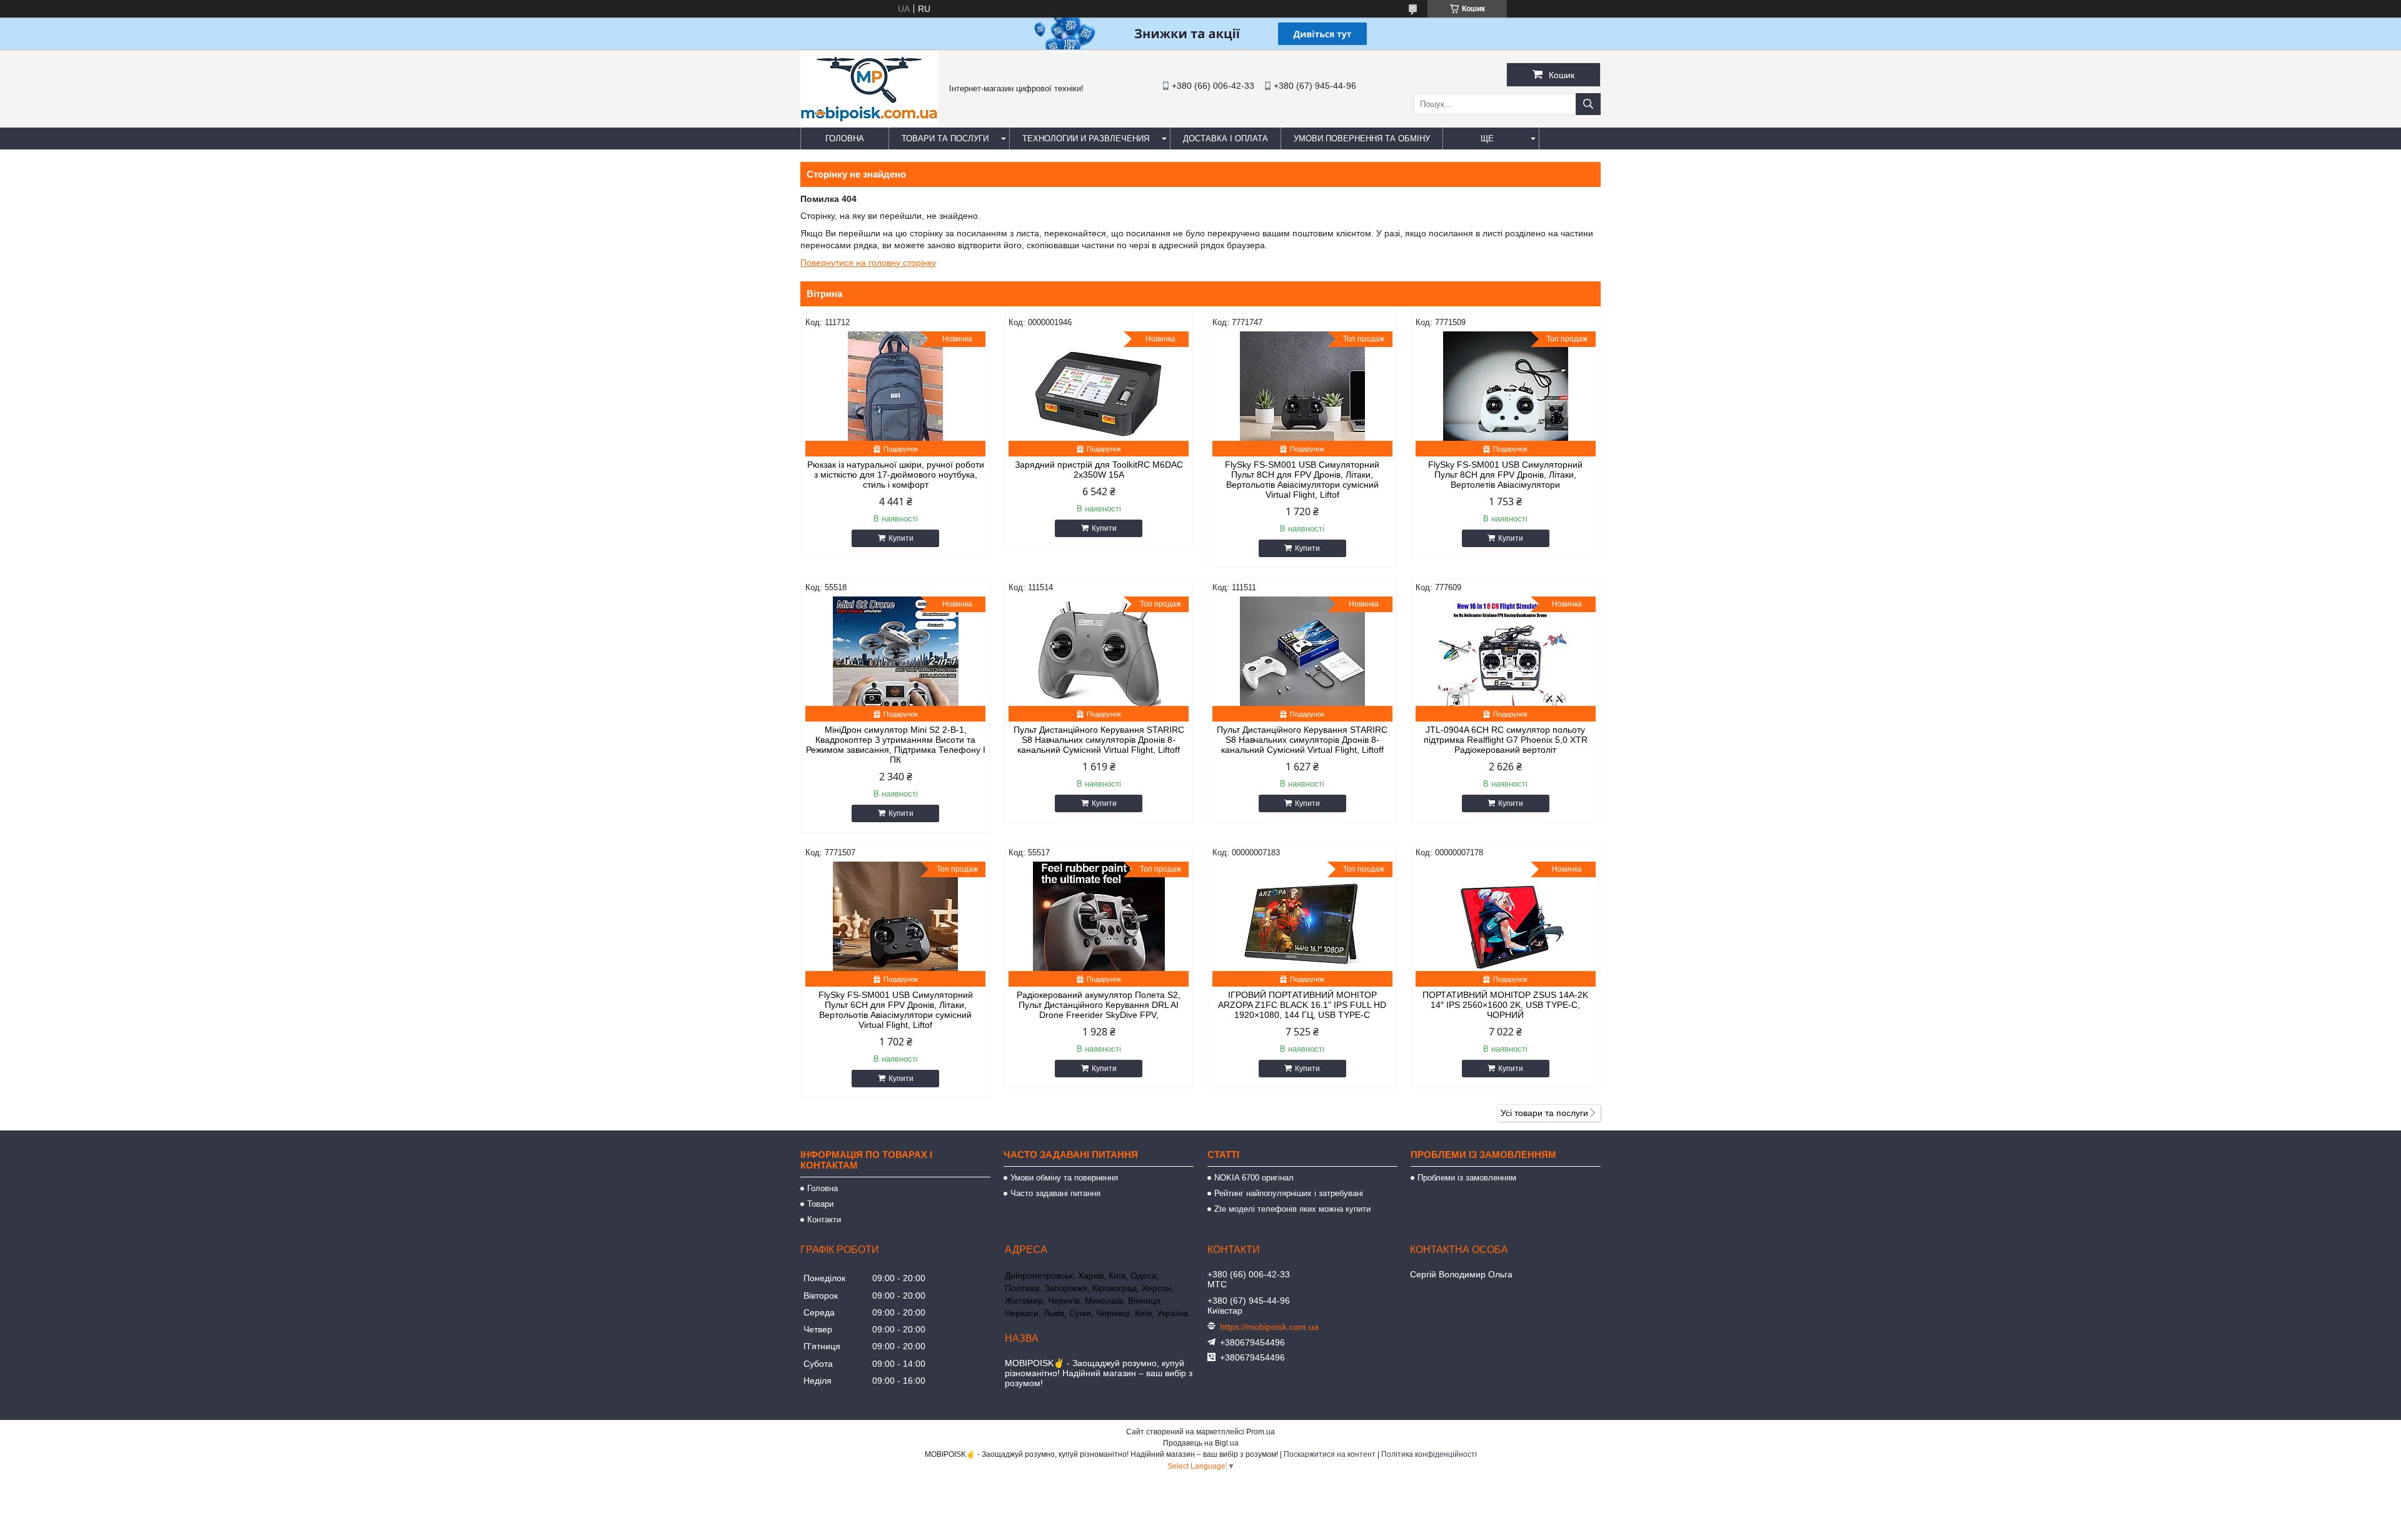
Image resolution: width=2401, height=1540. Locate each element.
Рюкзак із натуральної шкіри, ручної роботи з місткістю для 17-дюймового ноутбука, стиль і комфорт (896, 475)
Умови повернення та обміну (1362, 138)
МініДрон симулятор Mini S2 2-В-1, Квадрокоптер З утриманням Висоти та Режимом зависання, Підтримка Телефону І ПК (896, 745)
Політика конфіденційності (1429, 1454)
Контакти (824, 1220)
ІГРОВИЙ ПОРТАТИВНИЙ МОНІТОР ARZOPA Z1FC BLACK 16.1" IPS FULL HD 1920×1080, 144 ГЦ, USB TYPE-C (1302, 1005)
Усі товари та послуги (1544, 1113)
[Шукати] (1588, 104)
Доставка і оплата (1226, 138)
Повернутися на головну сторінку (868, 263)
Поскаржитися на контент (1330, 1454)
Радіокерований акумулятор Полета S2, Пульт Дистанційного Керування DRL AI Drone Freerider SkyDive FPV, (1099, 1005)
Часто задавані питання (1055, 1193)
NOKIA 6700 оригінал (1254, 1178)
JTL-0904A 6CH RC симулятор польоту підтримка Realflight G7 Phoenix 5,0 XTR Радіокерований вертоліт (1506, 740)
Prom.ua (1261, 1432)
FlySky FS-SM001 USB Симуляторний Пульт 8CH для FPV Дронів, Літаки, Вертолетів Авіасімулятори (1505, 475)
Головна (845, 138)
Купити (901, 538)
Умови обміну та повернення (1064, 1178)
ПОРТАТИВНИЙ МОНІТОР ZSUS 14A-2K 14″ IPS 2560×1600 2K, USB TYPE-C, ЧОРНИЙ (1505, 1005)
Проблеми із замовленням (1467, 1178)
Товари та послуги (945, 138)
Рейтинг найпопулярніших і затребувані (1289, 1193)
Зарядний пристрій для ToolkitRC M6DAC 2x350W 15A (1099, 470)
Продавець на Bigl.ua (1201, 1443)
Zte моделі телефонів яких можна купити (1292, 1209)
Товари (820, 1204)
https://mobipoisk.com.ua (1269, 1327)
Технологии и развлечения (1086, 138)
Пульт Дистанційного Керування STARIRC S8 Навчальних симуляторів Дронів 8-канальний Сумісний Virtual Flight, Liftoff (1099, 740)
